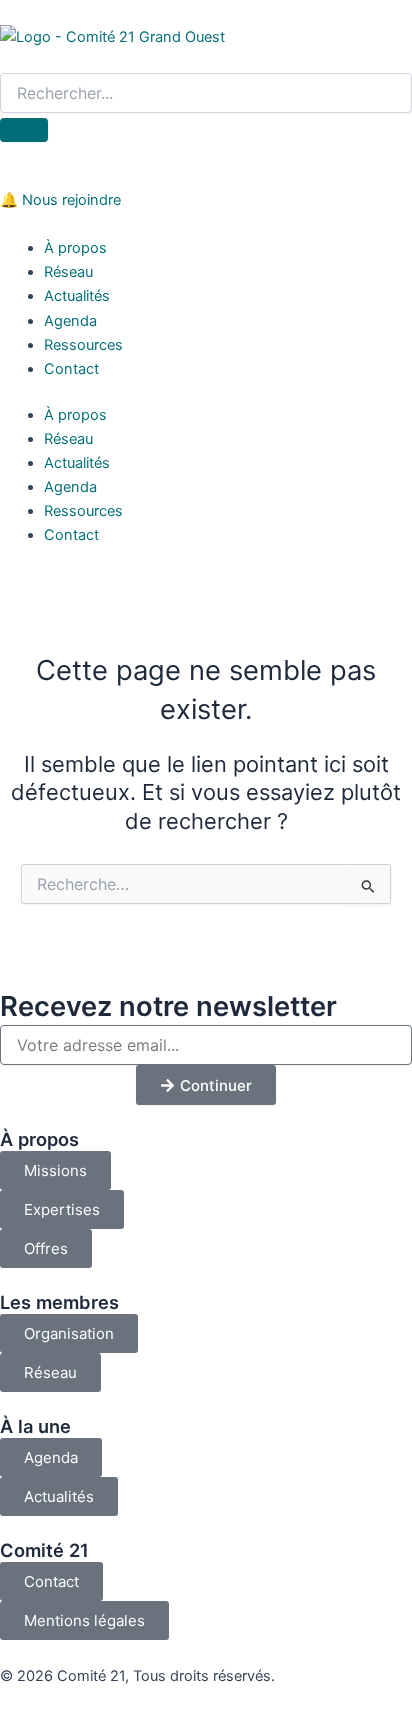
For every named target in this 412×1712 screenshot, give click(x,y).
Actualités (77, 296)
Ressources (83, 345)
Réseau (68, 272)
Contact (71, 369)
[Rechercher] (24, 130)
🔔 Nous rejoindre (60, 200)
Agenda (70, 321)
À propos (75, 248)
